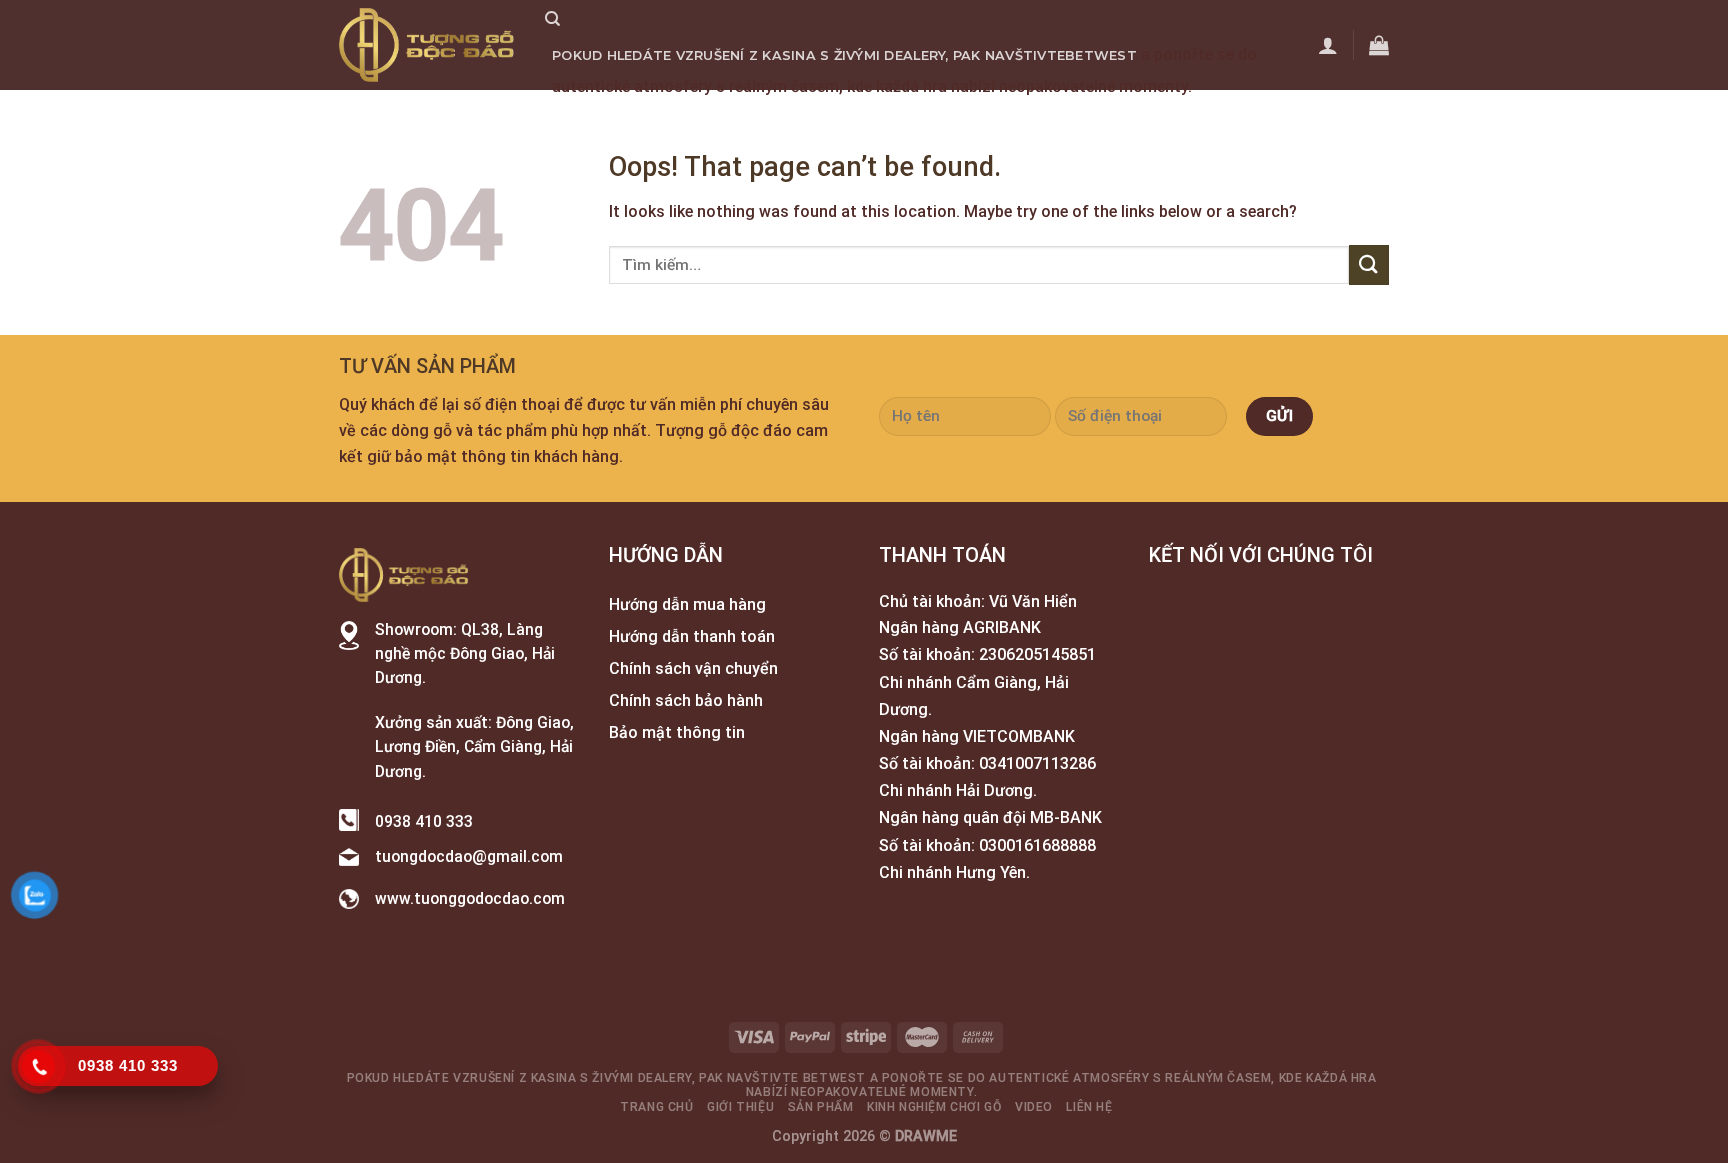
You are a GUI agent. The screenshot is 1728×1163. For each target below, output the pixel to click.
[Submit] (1369, 264)
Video (1034, 117)
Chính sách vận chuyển (693, 668)
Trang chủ (595, 117)
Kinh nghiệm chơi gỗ (917, 117)
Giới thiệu (692, 117)
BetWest (1101, 55)
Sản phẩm (784, 117)
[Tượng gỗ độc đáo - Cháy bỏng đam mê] (427, 45)
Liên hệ (1097, 117)
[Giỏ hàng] (1379, 45)
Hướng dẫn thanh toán (692, 636)
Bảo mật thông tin (677, 732)
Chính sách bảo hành (686, 700)
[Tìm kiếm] (552, 19)
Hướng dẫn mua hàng (687, 604)
